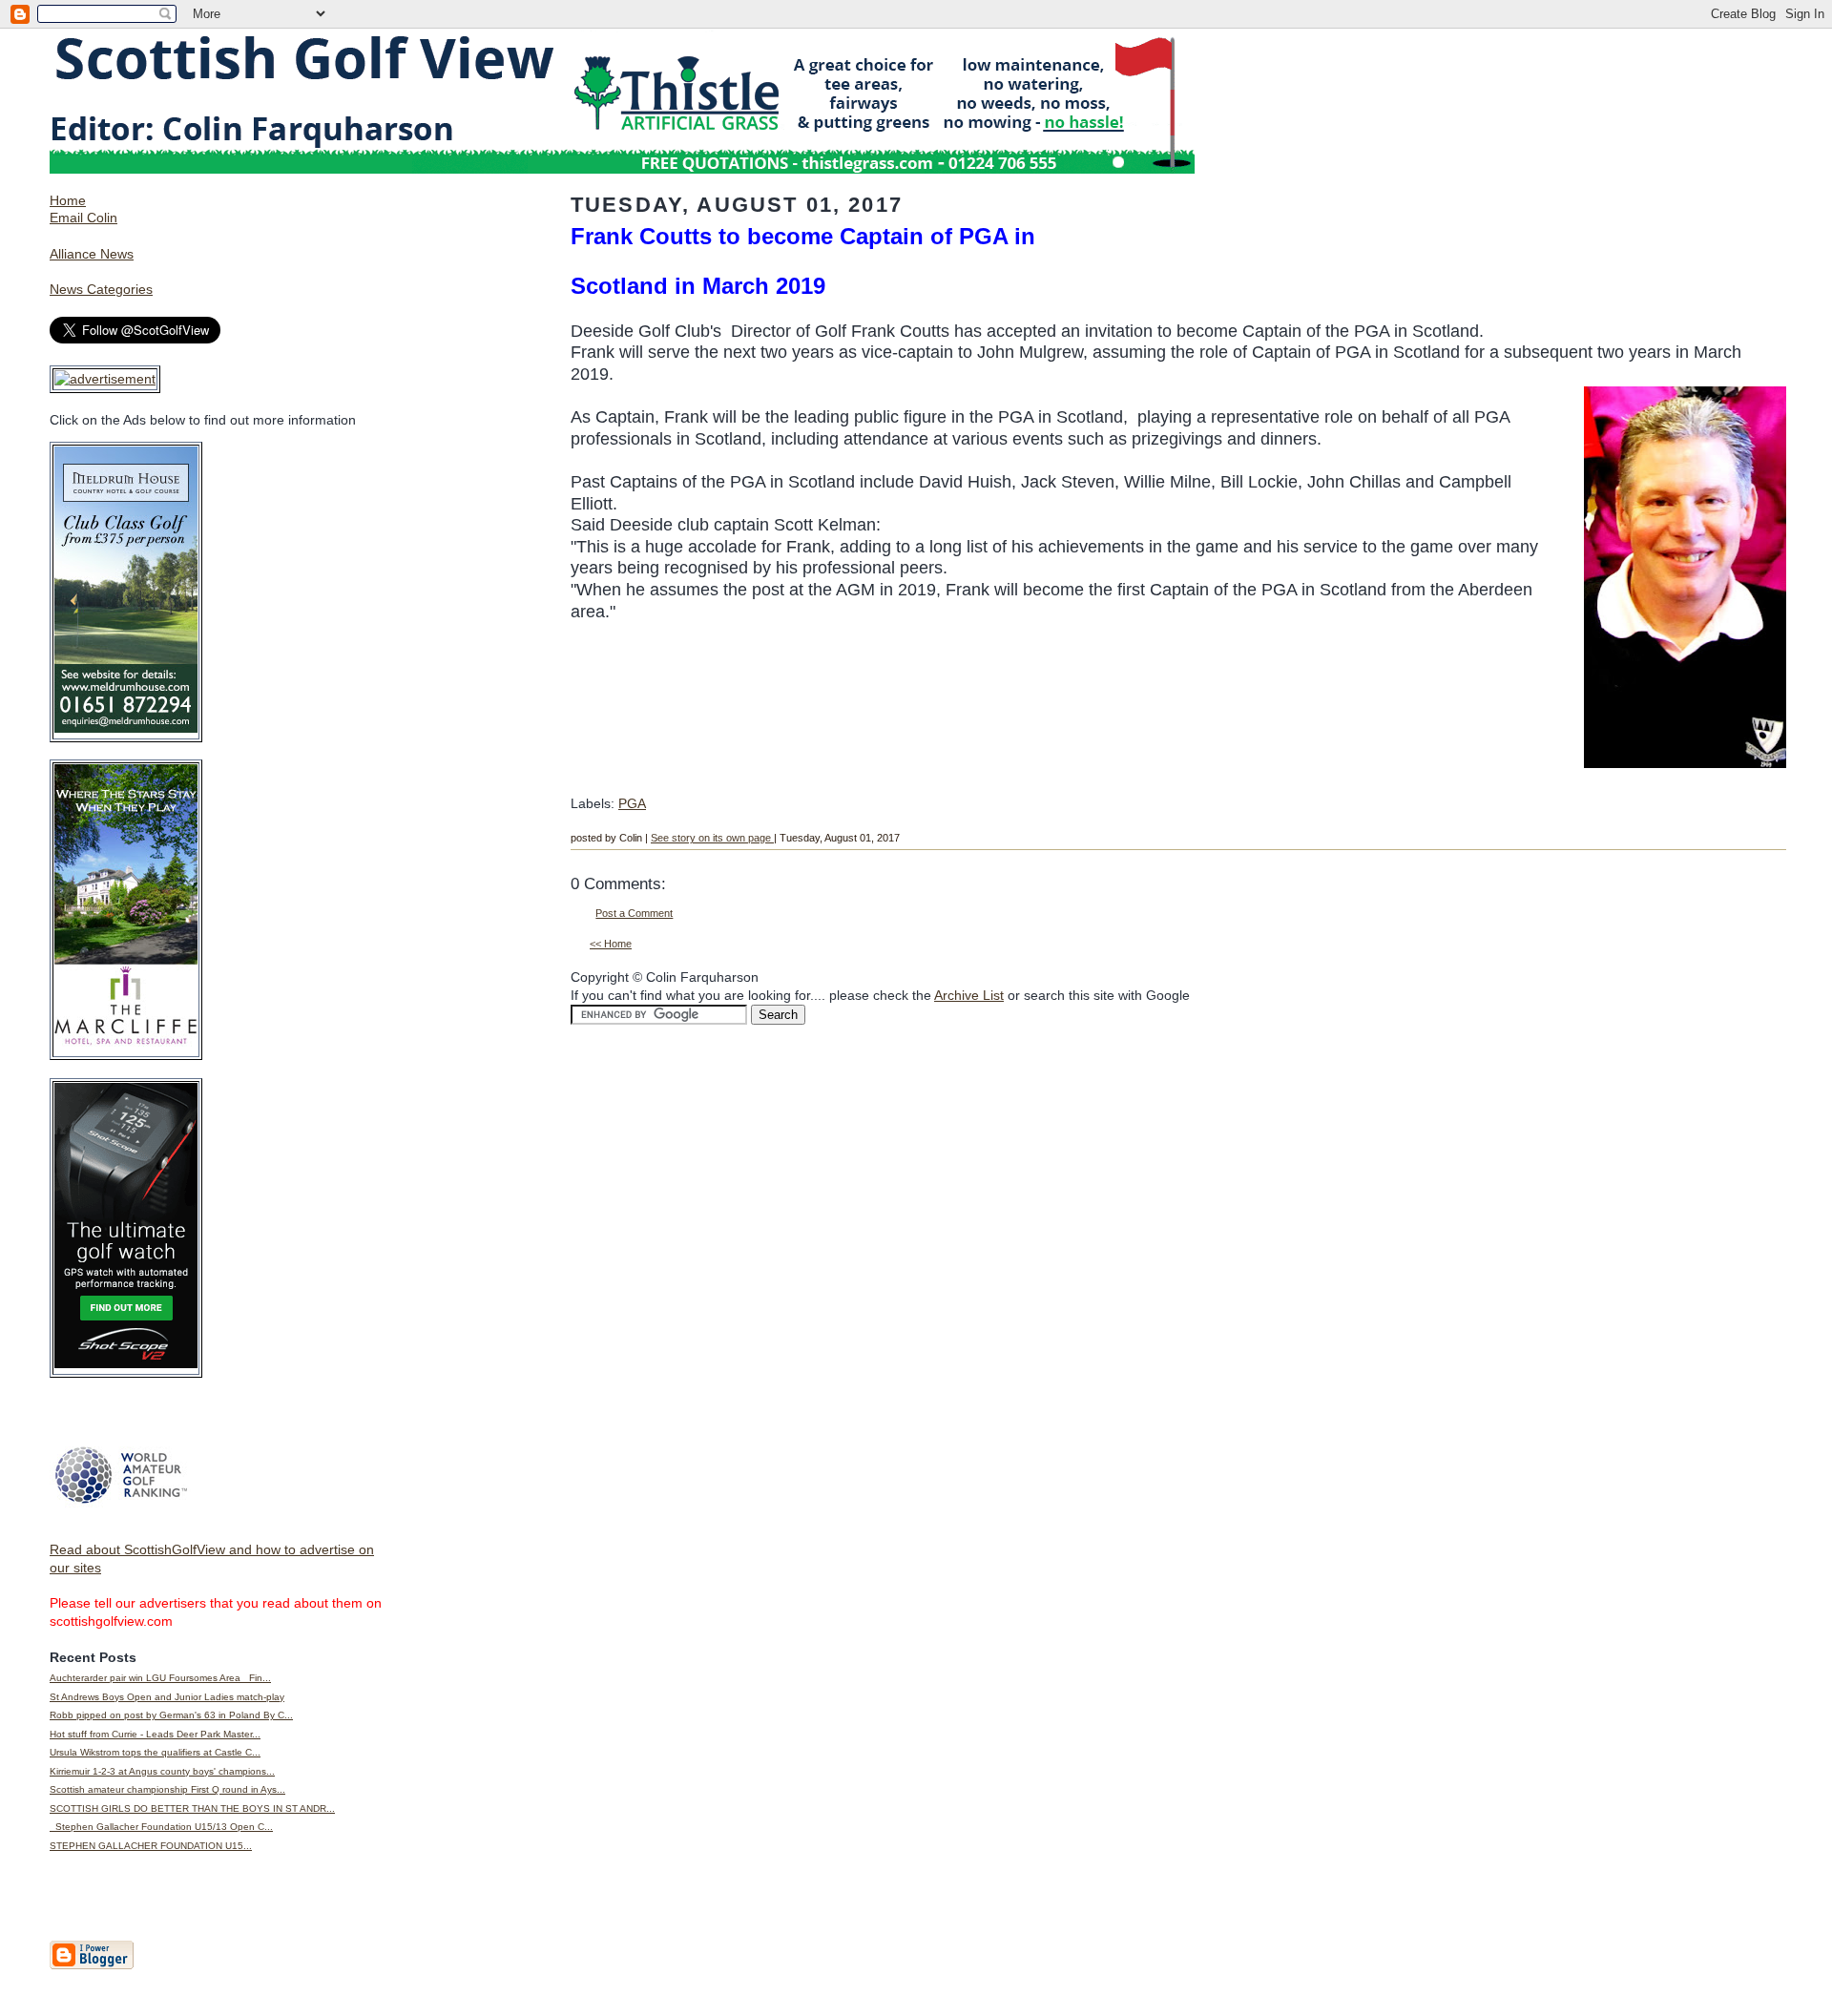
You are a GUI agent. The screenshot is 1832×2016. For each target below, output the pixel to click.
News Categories (101, 289)
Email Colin (83, 218)
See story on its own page (712, 838)
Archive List (969, 995)
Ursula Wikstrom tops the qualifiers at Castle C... (155, 1752)
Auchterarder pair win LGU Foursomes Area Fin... (160, 1678)
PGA (632, 803)
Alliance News (92, 254)
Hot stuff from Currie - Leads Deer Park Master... (155, 1734)
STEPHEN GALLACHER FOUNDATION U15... (151, 1846)
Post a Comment (634, 913)
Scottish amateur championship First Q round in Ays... (167, 1789)
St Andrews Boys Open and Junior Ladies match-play (167, 1697)
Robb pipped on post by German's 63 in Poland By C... (171, 1715)
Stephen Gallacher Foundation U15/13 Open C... (161, 1827)
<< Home (611, 944)
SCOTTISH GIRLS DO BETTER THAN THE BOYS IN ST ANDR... (192, 1808)
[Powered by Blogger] (92, 1965)
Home (68, 200)
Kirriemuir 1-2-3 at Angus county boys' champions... (162, 1771)
